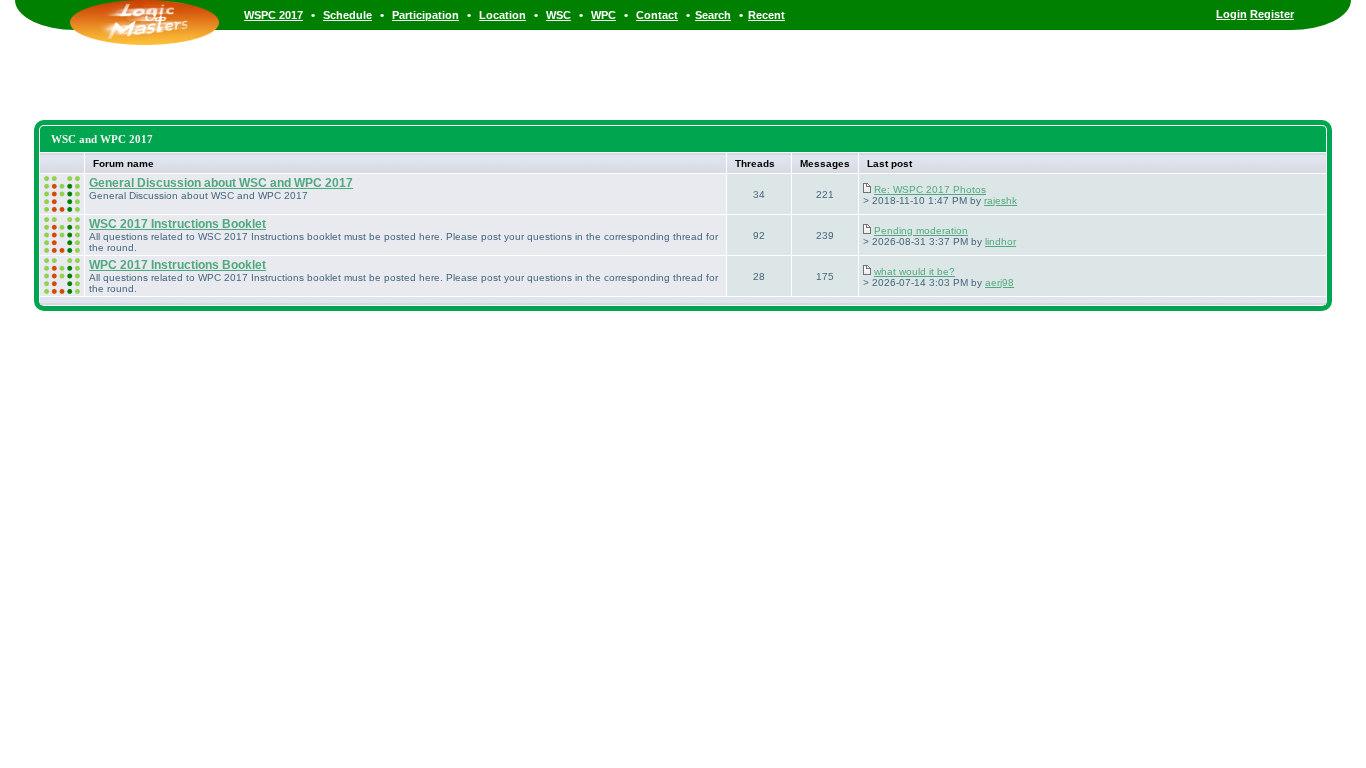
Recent (766, 15)
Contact (657, 15)
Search (713, 15)
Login (1231, 14)
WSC (558, 15)
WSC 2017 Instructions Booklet (177, 224)
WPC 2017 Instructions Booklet (177, 265)
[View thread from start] (867, 189)
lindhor (1000, 241)
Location (502, 15)
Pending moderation (921, 230)
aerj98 (999, 282)
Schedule (347, 15)
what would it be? (914, 271)
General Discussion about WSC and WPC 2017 (221, 183)
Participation (425, 15)
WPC (603, 15)
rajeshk (1000, 200)
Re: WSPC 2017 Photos (930, 189)
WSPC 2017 (273, 15)
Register (1272, 14)
